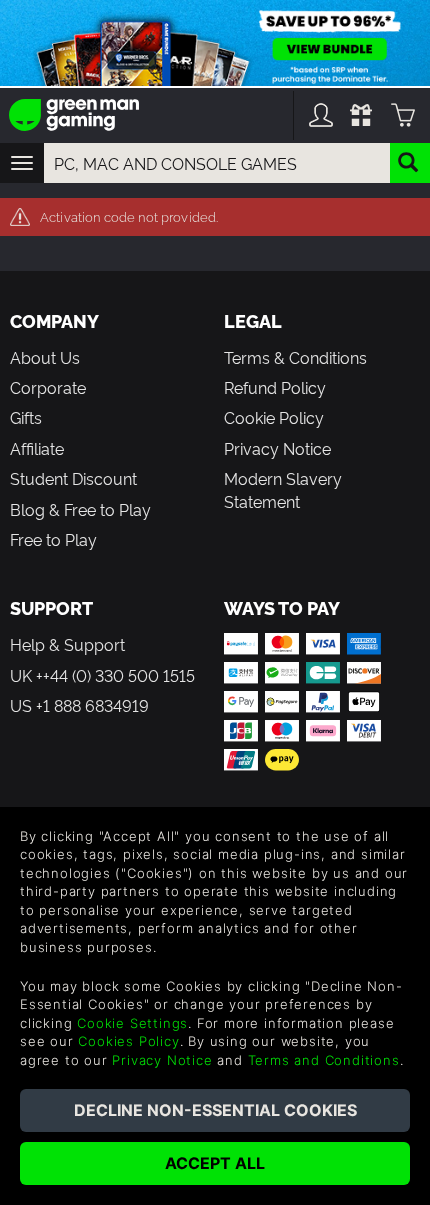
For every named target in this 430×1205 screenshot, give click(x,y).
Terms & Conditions (295, 357)
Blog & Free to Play (80, 509)
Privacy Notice (277, 448)
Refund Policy (275, 387)
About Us (45, 357)
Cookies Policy (128, 1041)
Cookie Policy (274, 417)
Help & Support (67, 644)
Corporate (48, 387)
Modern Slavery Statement (283, 489)
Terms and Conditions (324, 1060)
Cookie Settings (132, 1023)
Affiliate (37, 448)
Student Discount (73, 478)
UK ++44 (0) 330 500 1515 (102, 675)
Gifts (26, 417)
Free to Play (53, 539)
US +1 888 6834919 (79, 705)
